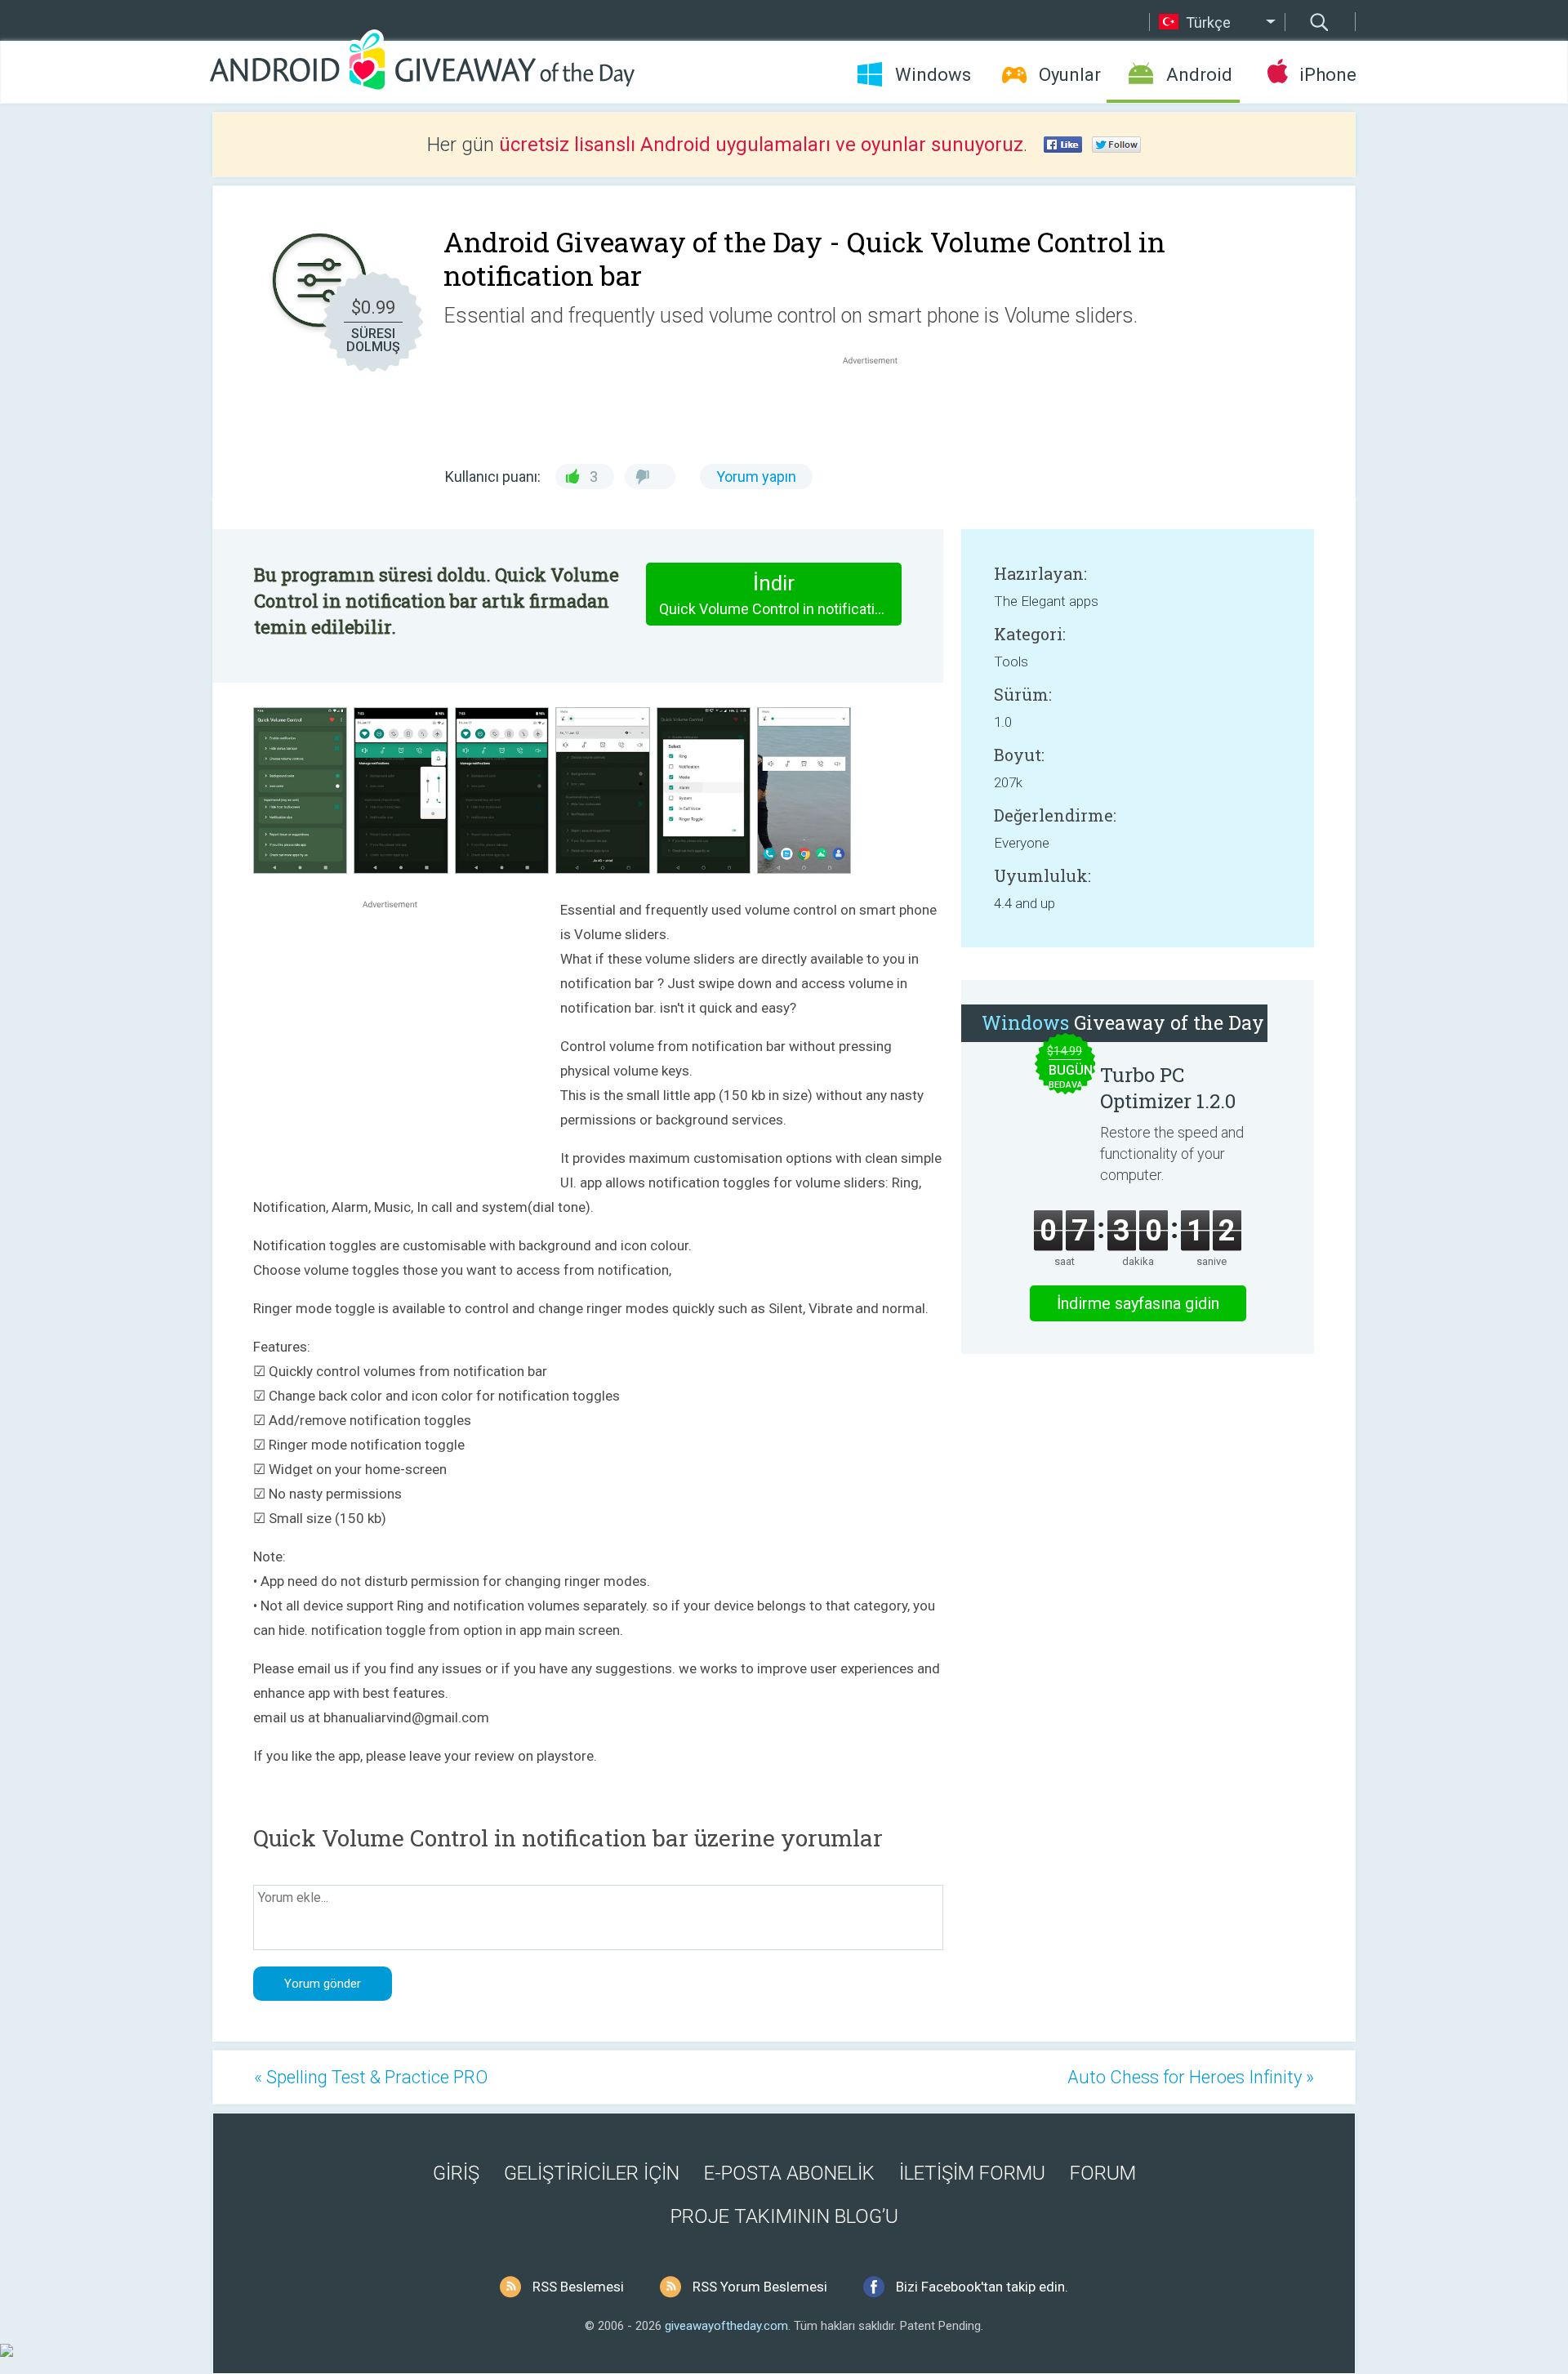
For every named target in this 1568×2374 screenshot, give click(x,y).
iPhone (1327, 75)
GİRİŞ (456, 2173)
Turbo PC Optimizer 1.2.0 (1168, 1088)
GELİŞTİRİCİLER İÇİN (592, 2173)
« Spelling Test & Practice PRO (371, 2077)
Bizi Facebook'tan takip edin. (982, 2287)
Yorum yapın (756, 477)
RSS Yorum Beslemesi (760, 2287)
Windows (933, 75)
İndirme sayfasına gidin (1138, 1303)
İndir (780, 594)
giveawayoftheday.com (726, 2326)
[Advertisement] (879, 408)
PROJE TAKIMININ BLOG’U (784, 2216)
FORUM (1103, 2173)
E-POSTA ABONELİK (789, 2173)
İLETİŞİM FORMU (972, 2173)
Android (1199, 75)
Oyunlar (1070, 75)
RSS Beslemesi (578, 2287)
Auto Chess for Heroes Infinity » (1191, 2077)
